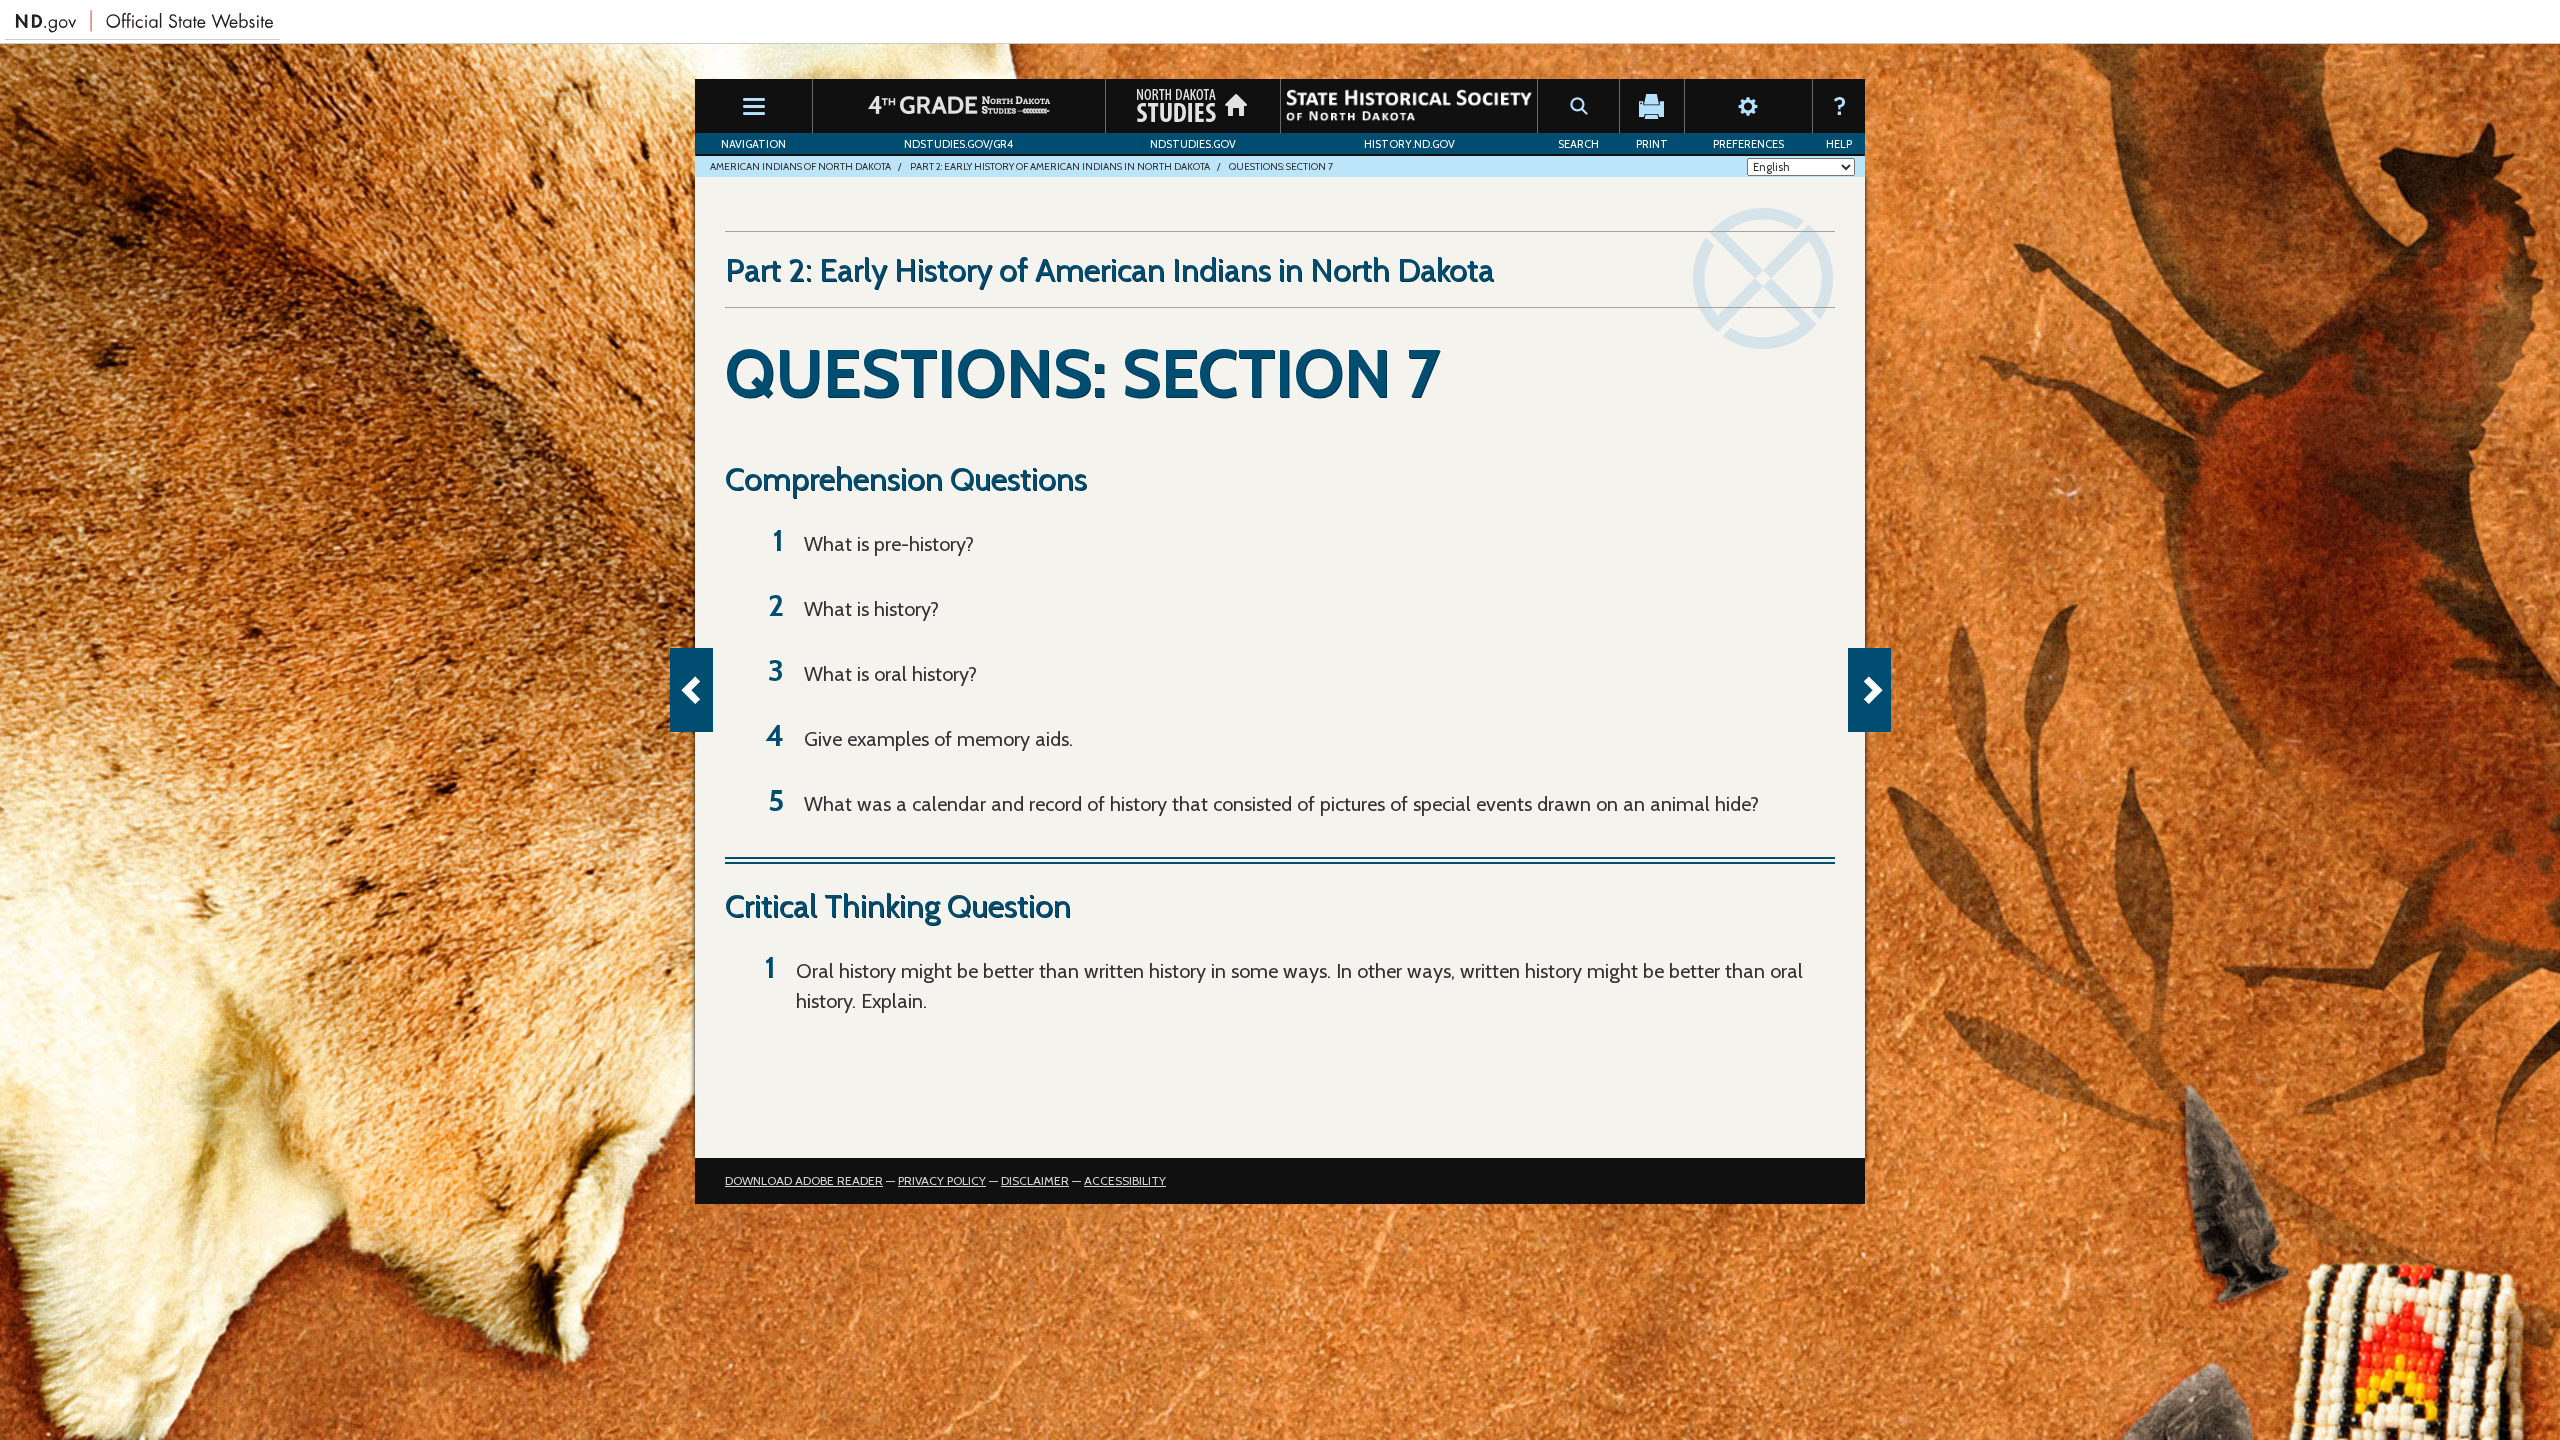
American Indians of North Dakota (800, 166)
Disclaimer (1035, 1180)
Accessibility (1125, 1180)
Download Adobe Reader (804, 1180)
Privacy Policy (942, 1180)
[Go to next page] (1869, 690)
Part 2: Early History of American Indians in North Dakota (1060, 166)
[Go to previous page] (691, 690)
